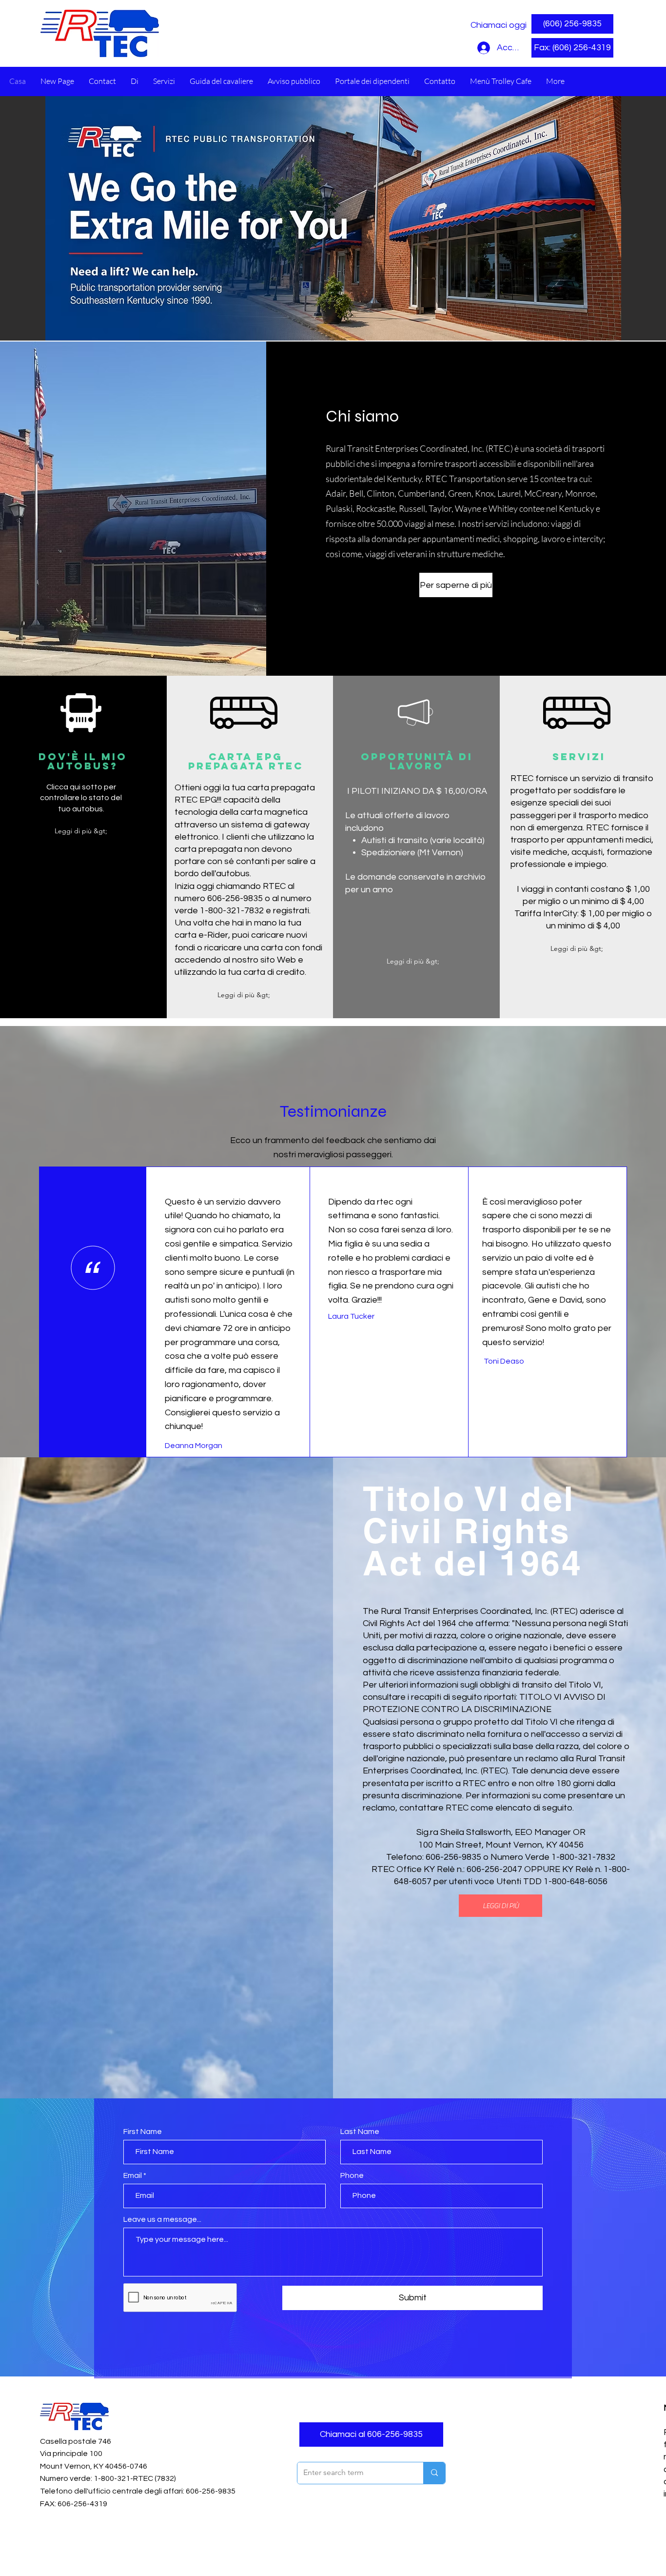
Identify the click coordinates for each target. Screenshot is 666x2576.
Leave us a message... (162, 2219)
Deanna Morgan (194, 1446)
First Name (143, 2132)
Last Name (360, 2132)
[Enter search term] (434, 2473)
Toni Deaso (504, 1361)
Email (133, 2175)
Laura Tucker (351, 1316)
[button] (572, 48)
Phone (352, 2175)
